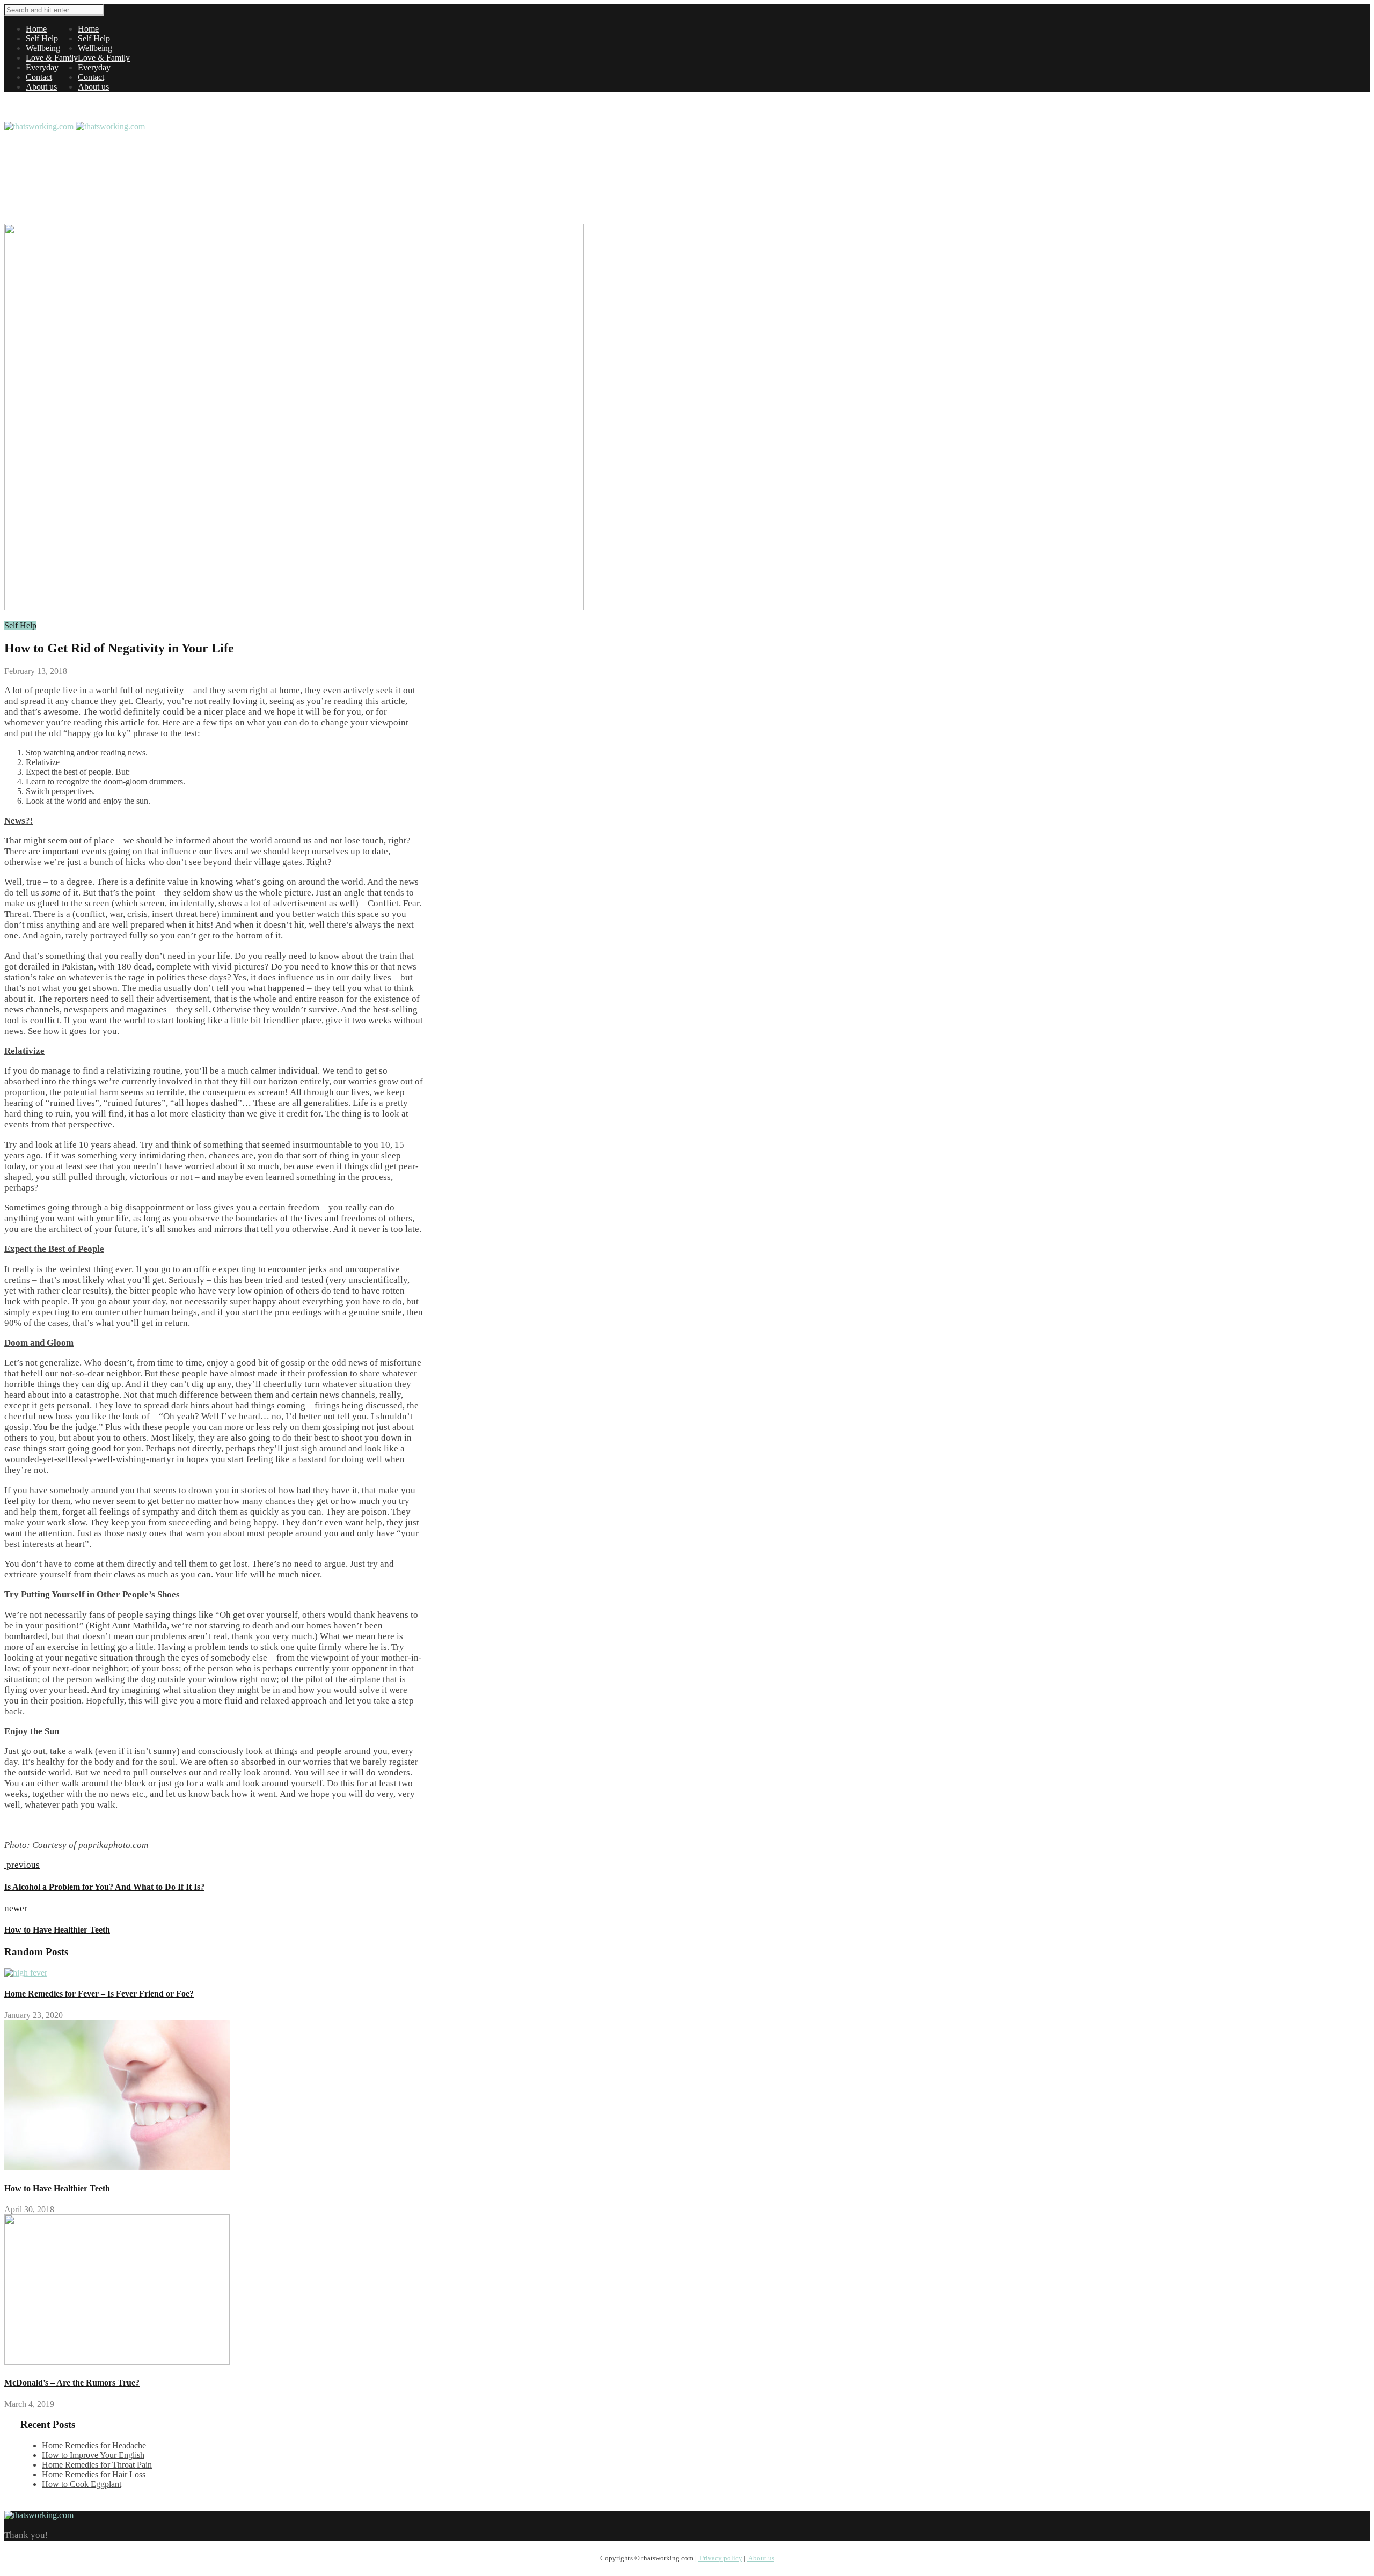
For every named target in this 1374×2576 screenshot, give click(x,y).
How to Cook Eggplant (82, 2484)
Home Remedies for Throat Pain (97, 2465)
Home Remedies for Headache (94, 2445)
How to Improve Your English (93, 2455)
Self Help (42, 38)
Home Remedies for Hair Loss (94, 2474)
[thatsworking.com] (75, 126)
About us (41, 87)
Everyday (42, 67)
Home (36, 29)
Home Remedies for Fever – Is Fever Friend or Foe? (99, 1994)
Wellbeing (43, 48)
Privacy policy (720, 2558)
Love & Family (52, 58)
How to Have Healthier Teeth (57, 2188)
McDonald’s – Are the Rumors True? (72, 2383)
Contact (39, 77)
